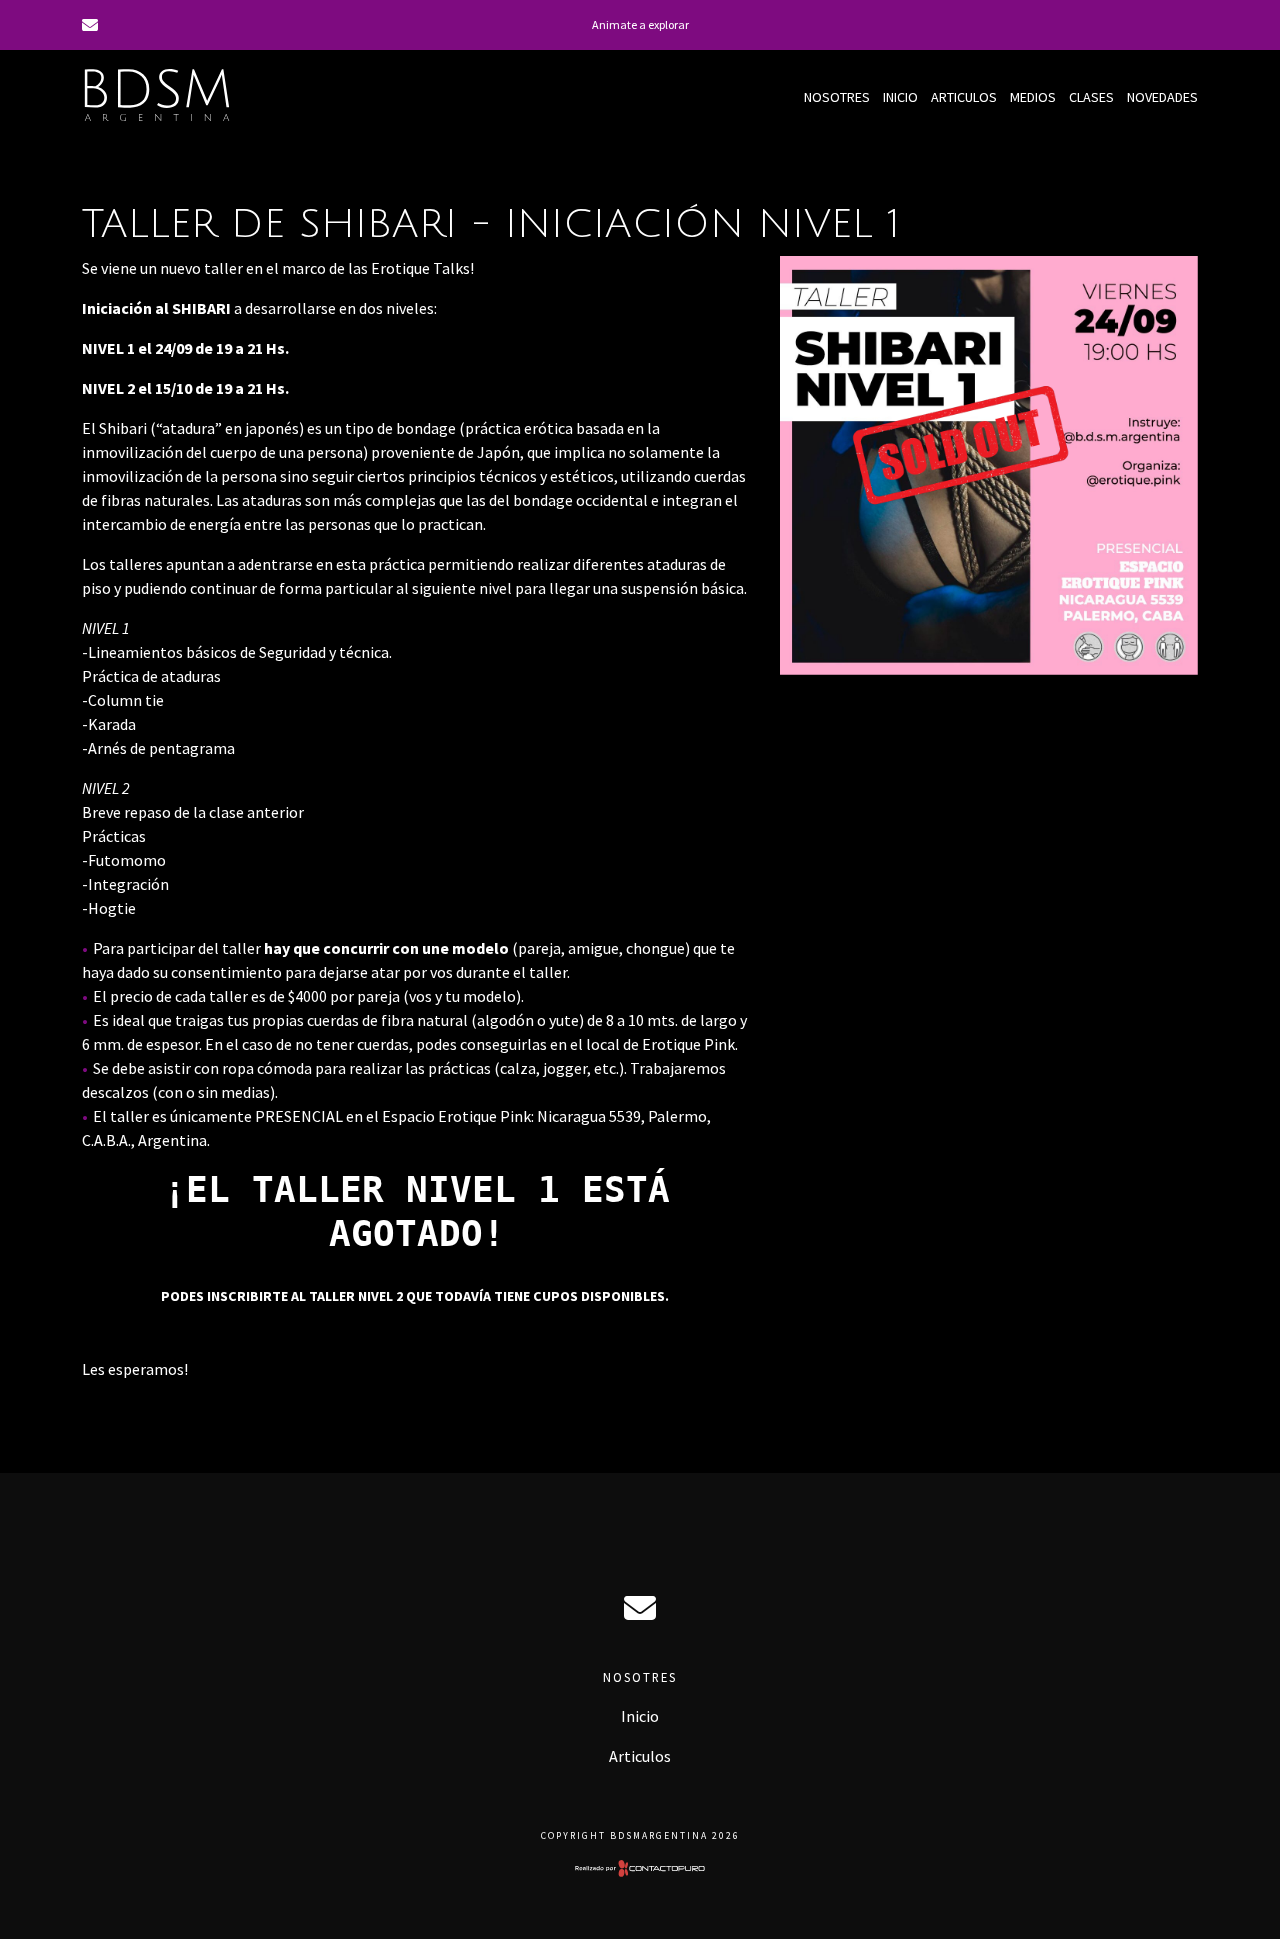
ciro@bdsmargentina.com (640, 1608)
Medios (1033, 97)
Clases (1091, 97)
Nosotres (837, 97)
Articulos (964, 97)
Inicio (900, 97)
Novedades (1162, 97)
